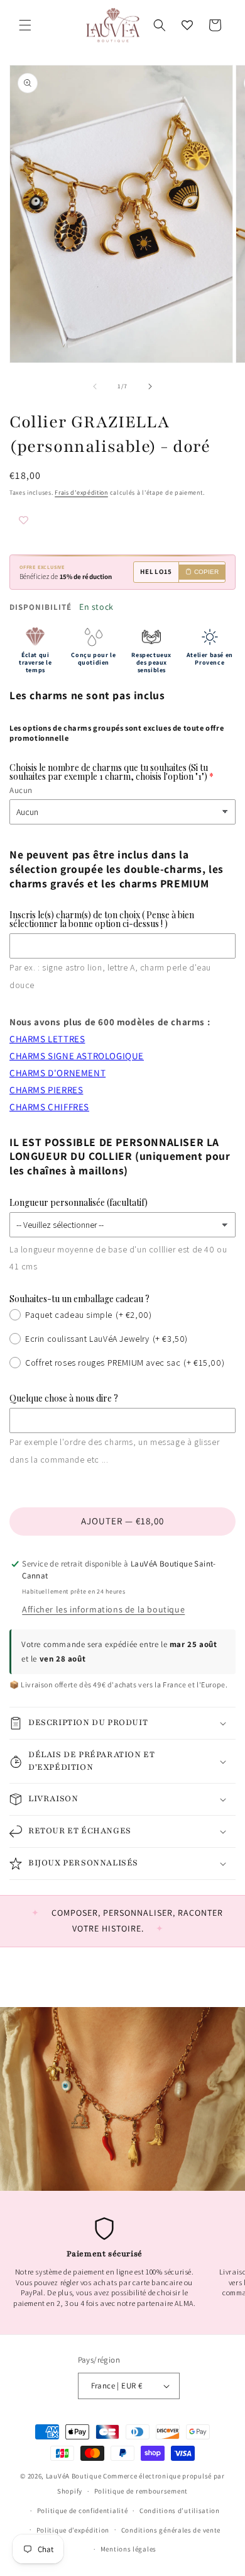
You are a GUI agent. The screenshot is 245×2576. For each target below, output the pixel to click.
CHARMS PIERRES (46, 1090)
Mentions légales (128, 2549)
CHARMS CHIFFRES (49, 1107)
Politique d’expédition (73, 2530)
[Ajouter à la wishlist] (47, 521)
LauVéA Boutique (74, 2476)
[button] (25, 25)
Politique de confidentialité (83, 2511)
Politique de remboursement (141, 2491)
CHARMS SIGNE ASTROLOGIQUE (77, 1056)
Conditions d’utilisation (180, 2511)
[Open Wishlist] (187, 25)
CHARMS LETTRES (47, 1039)
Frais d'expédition (81, 492)
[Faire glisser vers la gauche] (95, 386)
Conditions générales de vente (171, 2530)
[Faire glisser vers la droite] (150, 386)
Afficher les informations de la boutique (103, 1609)
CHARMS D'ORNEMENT (57, 1073)
